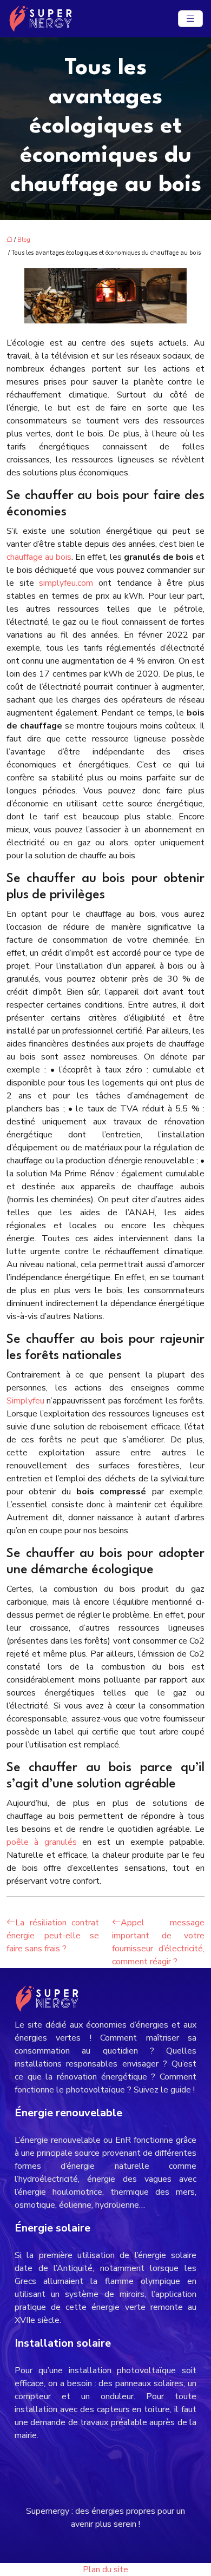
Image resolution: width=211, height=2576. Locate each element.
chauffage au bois (39, 557)
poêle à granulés (42, 1842)
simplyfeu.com (66, 583)
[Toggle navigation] (190, 19)
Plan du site (105, 2570)
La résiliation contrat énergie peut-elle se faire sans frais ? (53, 1936)
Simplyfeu (25, 1401)
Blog (24, 240)
